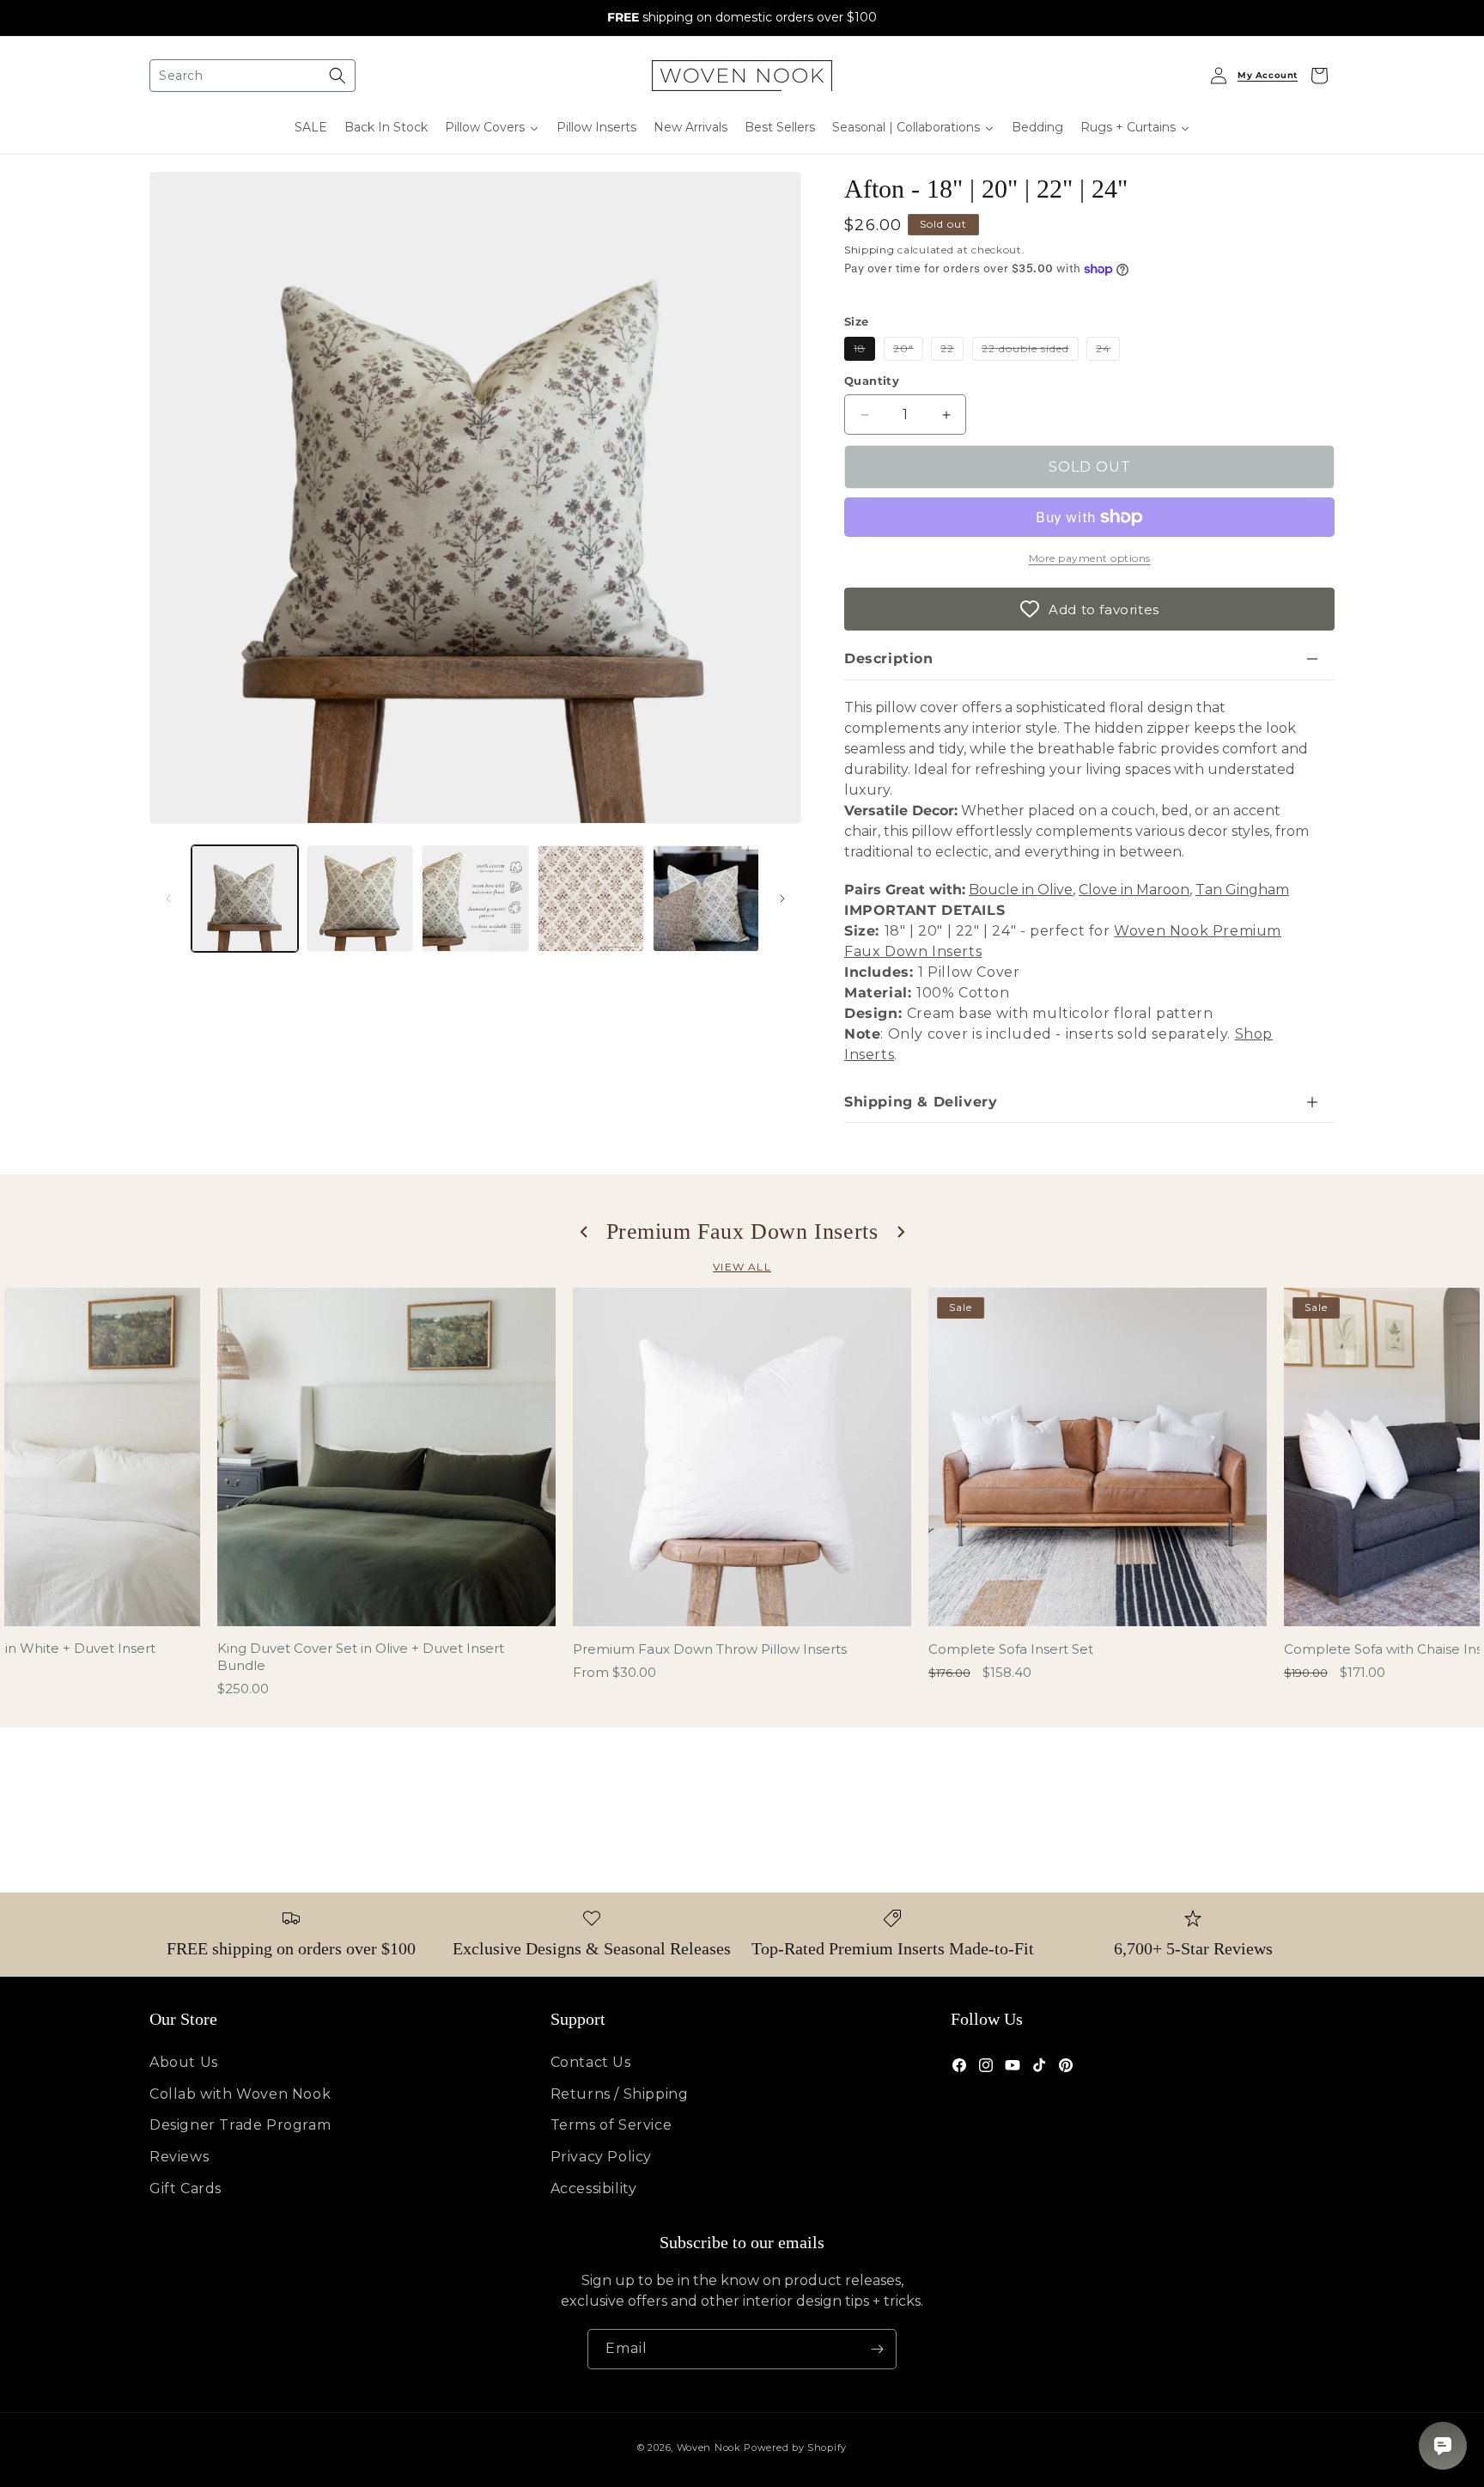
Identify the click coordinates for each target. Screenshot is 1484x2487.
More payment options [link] (1090, 558)
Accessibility (594, 2188)
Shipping (870, 250)
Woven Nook (709, 2447)
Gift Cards (185, 2188)
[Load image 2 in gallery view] (360, 899)
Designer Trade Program (240, 2125)
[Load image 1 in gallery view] (245, 899)
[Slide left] (168, 899)
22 (952, 351)
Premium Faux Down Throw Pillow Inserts (710, 1649)
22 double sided (1030, 351)
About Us (184, 2062)
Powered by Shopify (795, 2447)
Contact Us (591, 2062)
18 (864, 351)
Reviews (179, 2157)
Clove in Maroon (1134, 890)
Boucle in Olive (1021, 890)
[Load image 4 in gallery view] (591, 899)
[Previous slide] (585, 1232)
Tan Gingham (1242, 890)
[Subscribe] (877, 2349)
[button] (252, 76)
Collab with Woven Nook (240, 2094)
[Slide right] (782, 899)
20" (908, 351)
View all (742, 1267)
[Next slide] (900, 1232)
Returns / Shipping (620, 2094)
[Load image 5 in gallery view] (706, 899)
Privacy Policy (601, 2157)
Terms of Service (611, 2125)
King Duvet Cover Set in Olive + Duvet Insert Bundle (361, 1657)
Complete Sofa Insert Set (1011, 1649)
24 (1108, 351)
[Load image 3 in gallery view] (475, 899)
